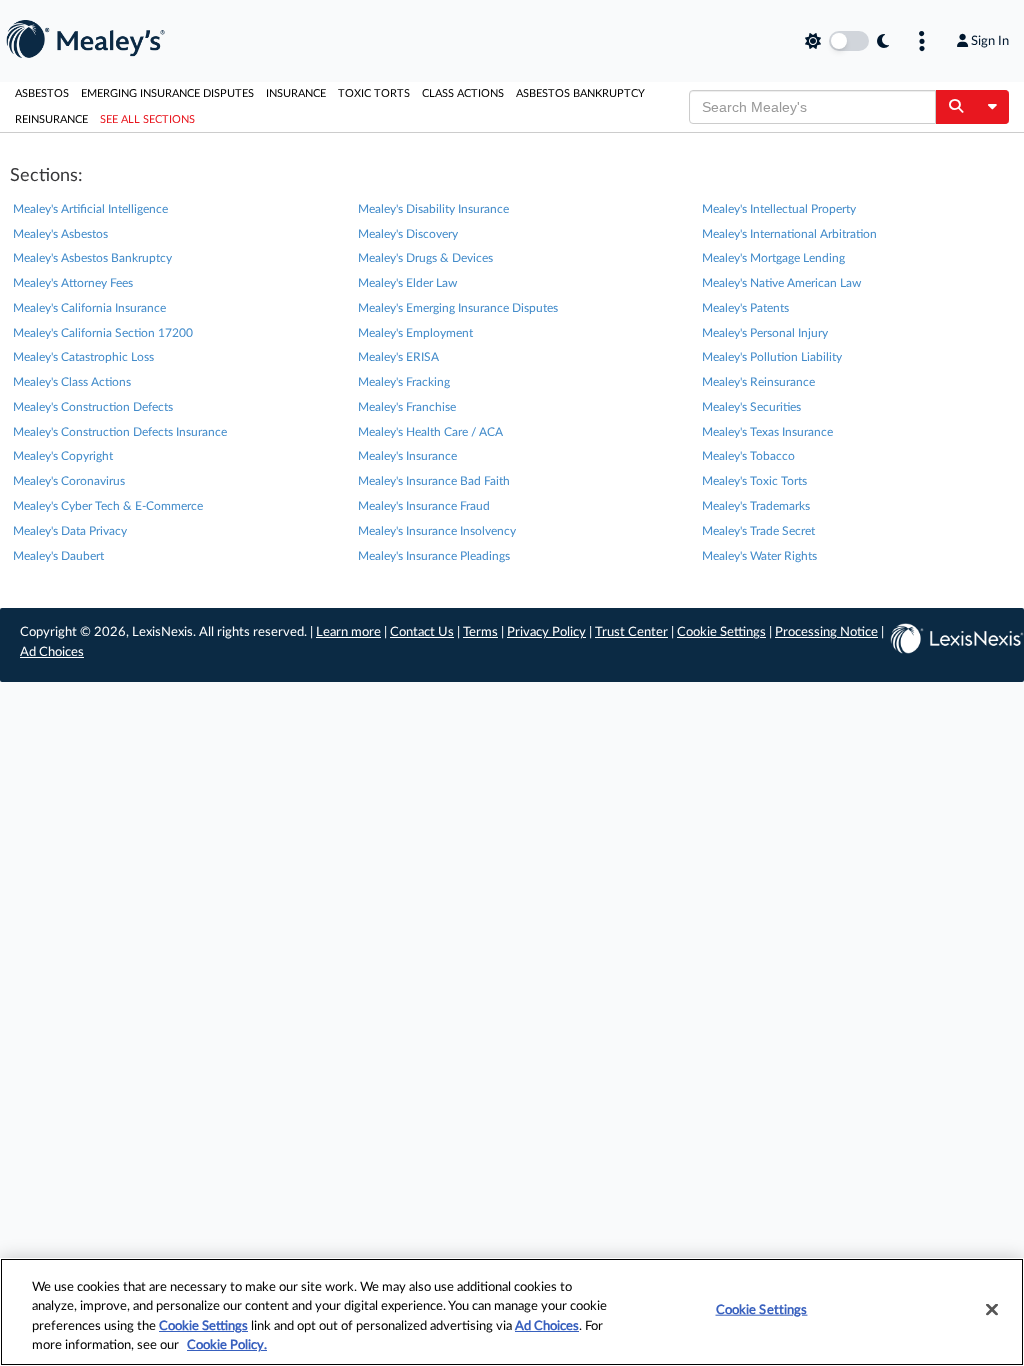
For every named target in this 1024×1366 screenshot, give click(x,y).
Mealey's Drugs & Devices (425, 258)
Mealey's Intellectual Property (779, 209)
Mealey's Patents (745, 308)
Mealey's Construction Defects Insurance (120, 432)
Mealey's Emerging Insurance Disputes (458, 308)
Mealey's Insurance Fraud (424, 506)
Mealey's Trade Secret (758, 531)
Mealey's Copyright (63, 456)
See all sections (147, 119)
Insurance (296, 93)
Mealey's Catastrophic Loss (83, 357)
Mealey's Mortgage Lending (773, 258)
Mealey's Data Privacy (70, 531)
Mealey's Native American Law (781, 283)
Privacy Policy (546, 632)
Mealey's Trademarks (756, 506)
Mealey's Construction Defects (93, 407)
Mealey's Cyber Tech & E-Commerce (108, 506)
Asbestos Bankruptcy (580, 93)
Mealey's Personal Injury (765, 333)
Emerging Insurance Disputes (167, 93)
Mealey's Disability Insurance (433, 209)
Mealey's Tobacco (748, 456)
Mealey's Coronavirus (69, 481)
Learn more (348, 632)
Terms (480, 632)
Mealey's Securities (751, 407)
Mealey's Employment (415, 333)
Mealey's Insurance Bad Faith (434, 481)
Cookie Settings (721, 632)
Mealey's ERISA (398, 357)
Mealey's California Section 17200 (103, 333)
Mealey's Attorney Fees (73, 283)
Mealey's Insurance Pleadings (434, 556)
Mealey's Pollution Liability (772, 357)
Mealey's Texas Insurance (767, 432)
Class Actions (463, 93)
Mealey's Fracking (404, 382)
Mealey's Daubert (58, 556)
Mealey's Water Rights (759, 556)
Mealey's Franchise (407, 407)
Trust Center (631, 632)
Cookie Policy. (227, 1345)
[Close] (992, 1309)
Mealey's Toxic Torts (754, 481)
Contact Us (422, 632)
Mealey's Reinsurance (758, 382)
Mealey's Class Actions (72, 382)
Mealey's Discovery (408, 234)
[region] (512, 1312)
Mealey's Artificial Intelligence (90, 209)
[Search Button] (955, 107)
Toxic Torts (374, 93)
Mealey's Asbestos (60, 234)
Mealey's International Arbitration (789, 234)
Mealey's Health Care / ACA (430, 432)
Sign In (990, 41)
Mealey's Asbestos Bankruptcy (92, 258)
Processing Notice (826, 632)
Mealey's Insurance (407, 456)
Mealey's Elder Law (407, 283)
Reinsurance (51, 119)
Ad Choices (52, 652)
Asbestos (42, 93)
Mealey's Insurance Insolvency (437, 531)
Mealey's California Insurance (89, 308)
